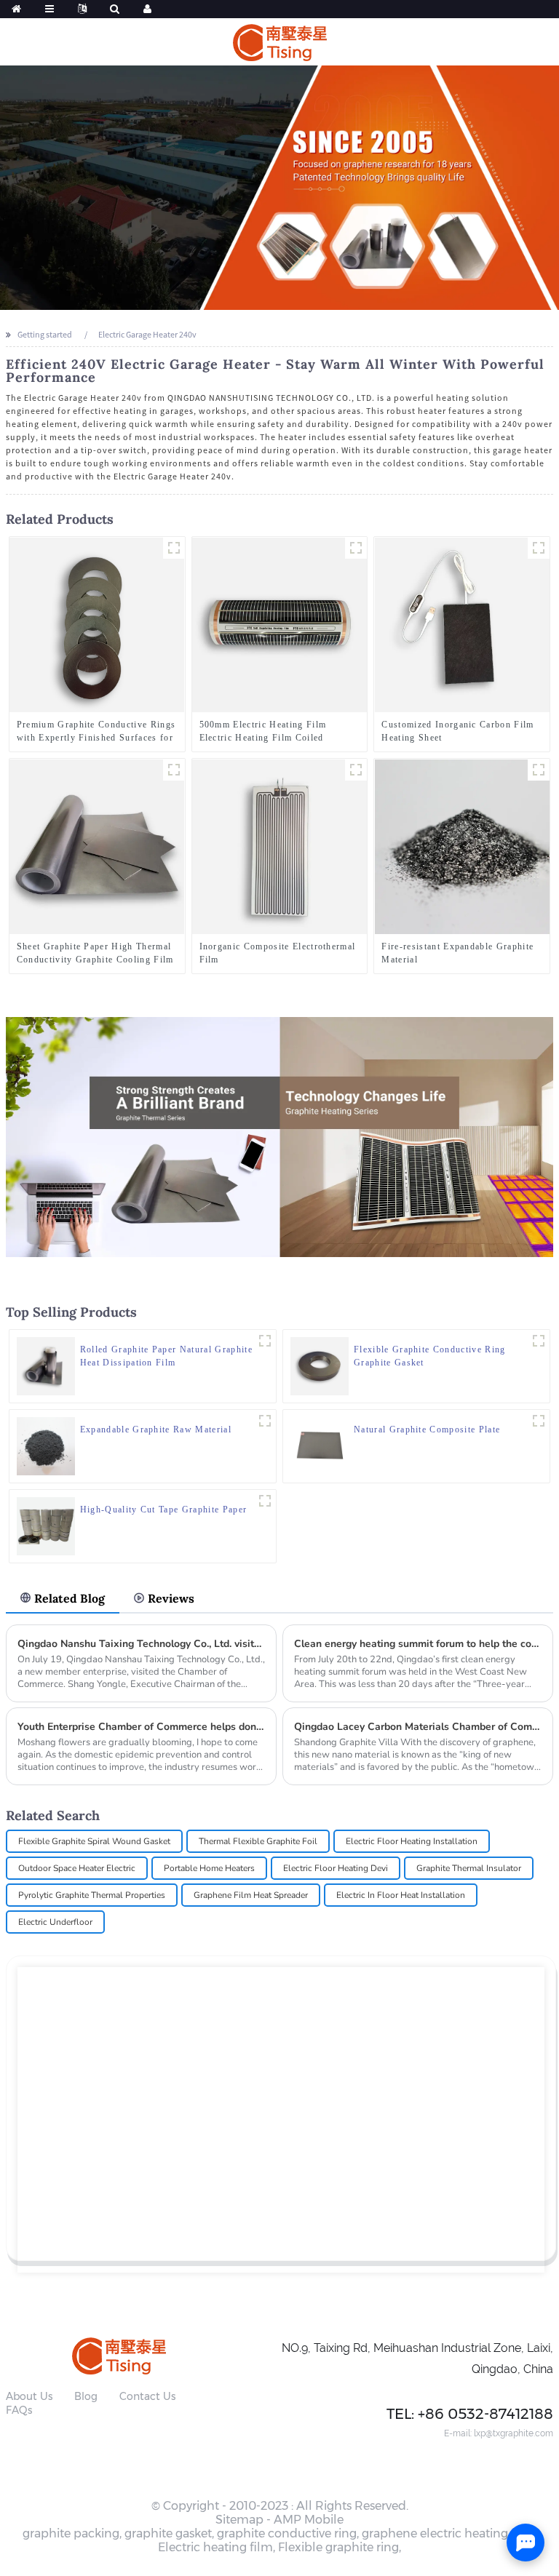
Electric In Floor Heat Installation (401, 1895)
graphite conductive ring (287, 2533)
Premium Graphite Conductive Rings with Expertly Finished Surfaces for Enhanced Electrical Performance (96, 732)
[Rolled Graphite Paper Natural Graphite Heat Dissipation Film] (46, 1364)
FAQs (19, 2410)
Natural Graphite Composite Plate (427, 1429)
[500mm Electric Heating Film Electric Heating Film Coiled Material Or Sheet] (279, 624)
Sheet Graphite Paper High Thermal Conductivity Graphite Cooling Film (95, 953)
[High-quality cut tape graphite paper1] (265, 1501)
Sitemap (239, 2520)
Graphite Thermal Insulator (469, 1868)
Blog (86, 2396)
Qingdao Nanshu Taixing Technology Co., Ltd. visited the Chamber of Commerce (142, 1644)
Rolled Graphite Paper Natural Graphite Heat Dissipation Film (166, 1356)
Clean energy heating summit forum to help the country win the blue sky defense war (418, 1644)
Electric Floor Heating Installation (412, 1841)
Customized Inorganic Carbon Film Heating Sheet (457, 731)
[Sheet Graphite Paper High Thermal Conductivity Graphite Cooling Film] (97, 846)
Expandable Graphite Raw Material (156, 1429)
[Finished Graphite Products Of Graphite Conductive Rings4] (174, 548)
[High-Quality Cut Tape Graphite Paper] (46, 1524)
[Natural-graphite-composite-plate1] (539, 1421)
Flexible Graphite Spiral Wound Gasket (94, 1841)
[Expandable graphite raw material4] (539, 770)
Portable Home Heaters (209, 1868)
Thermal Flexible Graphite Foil (258, 1841)
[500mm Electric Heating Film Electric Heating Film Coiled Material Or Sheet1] (356, 548)
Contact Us (147, 2396)
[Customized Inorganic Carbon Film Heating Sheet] (462, 624)
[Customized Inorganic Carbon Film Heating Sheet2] (539, 548)
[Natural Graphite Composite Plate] (320, 1444)
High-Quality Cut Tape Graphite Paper (164, 1510)
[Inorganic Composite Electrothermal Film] (279, 846)
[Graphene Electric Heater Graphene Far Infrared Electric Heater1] (356, 770)
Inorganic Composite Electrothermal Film (278, 953)
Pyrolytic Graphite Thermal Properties (92, 1895)
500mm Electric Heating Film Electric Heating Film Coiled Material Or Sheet (263, 732)
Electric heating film (215, 2547)
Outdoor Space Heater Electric (77, 1868)
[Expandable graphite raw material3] (265, 1421)
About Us (29, 2396)
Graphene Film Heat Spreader (251, 1895)
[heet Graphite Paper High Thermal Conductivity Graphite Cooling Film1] (174, 770)
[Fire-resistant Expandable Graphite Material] (462, 846)
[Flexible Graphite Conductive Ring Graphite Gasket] (320, 1364)
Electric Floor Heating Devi (336, 1868)
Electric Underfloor (55, 1922)
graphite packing (71, 2533)
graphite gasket (168, 2533)
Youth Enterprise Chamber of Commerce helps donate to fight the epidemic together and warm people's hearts (142, 1727)
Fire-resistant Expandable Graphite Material (457, 953)
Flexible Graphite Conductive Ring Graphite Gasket (430, 1356)
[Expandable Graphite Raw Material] (46, 1444)
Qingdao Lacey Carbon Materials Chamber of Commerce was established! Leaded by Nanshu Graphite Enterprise (418, 1727)
